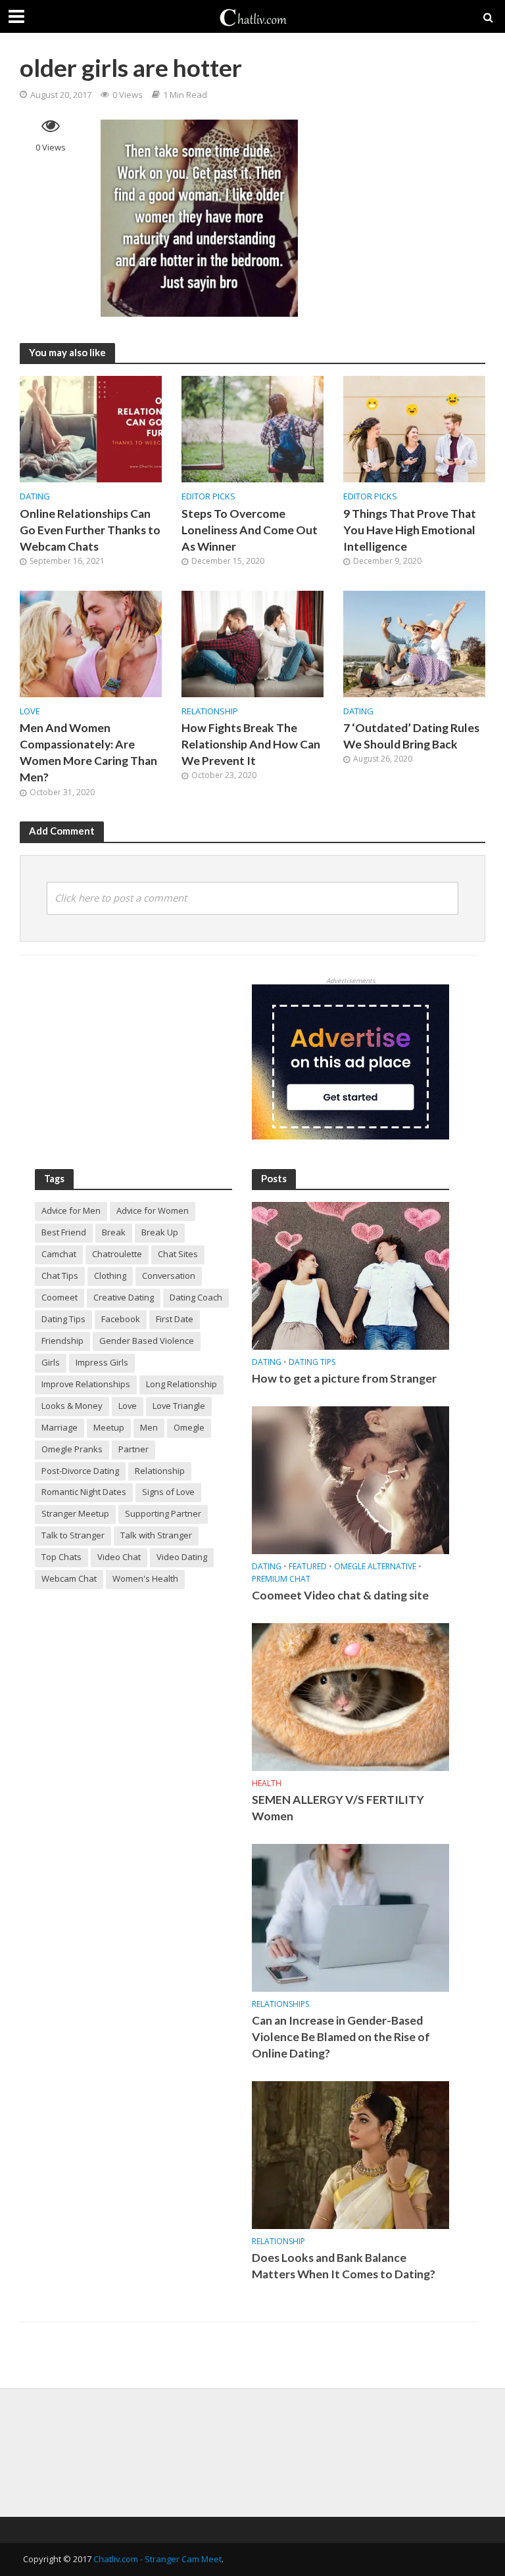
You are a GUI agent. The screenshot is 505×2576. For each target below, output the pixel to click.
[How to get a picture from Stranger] (350, 1275)
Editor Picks (208, 496)
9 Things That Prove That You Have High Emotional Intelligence (410, 530)
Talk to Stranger (73, 1535)
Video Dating (182, 1557)
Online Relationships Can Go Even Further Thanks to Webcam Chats (90, 530)
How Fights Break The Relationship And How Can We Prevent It (251, 744)
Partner (133, 1449)
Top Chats (61, 1557)
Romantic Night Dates (84, 1492)
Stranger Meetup (75, 1513)
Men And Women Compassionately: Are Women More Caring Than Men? (88, 752)
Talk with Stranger (156, 1535)
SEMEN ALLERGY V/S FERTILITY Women (338, 1808)
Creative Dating (124, 1297)
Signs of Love (168, 1492)
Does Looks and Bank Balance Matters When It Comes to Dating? (344, 2266)
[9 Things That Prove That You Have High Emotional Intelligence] (414, 428)
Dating (35, 496)
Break (114, 1232)
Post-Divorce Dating (80, 1471)
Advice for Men (71, 1210)
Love (30, 711)
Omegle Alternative (375, 1567)
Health (267, 1784)
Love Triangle (179, 1406)
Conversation (169, 1276)
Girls (51, 1362)
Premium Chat (281, 1579)
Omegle (189, 1427)
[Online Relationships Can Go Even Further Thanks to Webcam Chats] (91, 428)
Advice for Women (153, 1210)
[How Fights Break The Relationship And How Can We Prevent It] (252, 643)
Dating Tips (63, 1319)
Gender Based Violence (147, 1341)
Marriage (60, 1427)
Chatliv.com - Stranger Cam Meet (157, 2559)
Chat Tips (60, 1276)
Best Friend (64, 1232)
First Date (175, 1319)
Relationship (210, 711)
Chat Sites (178, 1254)
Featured (308, 1567)
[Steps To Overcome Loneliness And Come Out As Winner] (252, 428)
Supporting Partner (163, 1513)
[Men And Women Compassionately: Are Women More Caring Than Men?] (91, 643)
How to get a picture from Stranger (344, 1378)
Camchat (59, 1254)
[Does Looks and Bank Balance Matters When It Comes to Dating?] (350, 2154)
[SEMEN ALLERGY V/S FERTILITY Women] (350, 1696)
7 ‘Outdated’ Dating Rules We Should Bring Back (411, 736)
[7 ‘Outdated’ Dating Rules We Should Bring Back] (414, 643)
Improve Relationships (86, 1384)
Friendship (62, 1341)
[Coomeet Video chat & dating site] (350, 1480)
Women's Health (145, 1578)
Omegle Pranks (72, 1449)
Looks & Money (72, 1406)
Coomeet (60, 1297)
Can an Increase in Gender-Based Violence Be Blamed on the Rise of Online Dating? (341, 2037)
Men (149, 1427)
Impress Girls (102, 1362)
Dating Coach (196, 1297)
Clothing (110, 1276)
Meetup (109, 1427)
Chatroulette (117, 1254)
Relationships (280, 2005)
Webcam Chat (69, 1578)
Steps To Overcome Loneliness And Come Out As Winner (250, 530)
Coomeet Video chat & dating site (340, 1595)
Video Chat (119, 1557)
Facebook (121, 1319)
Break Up (160, 1232)
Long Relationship (181, 1384)
